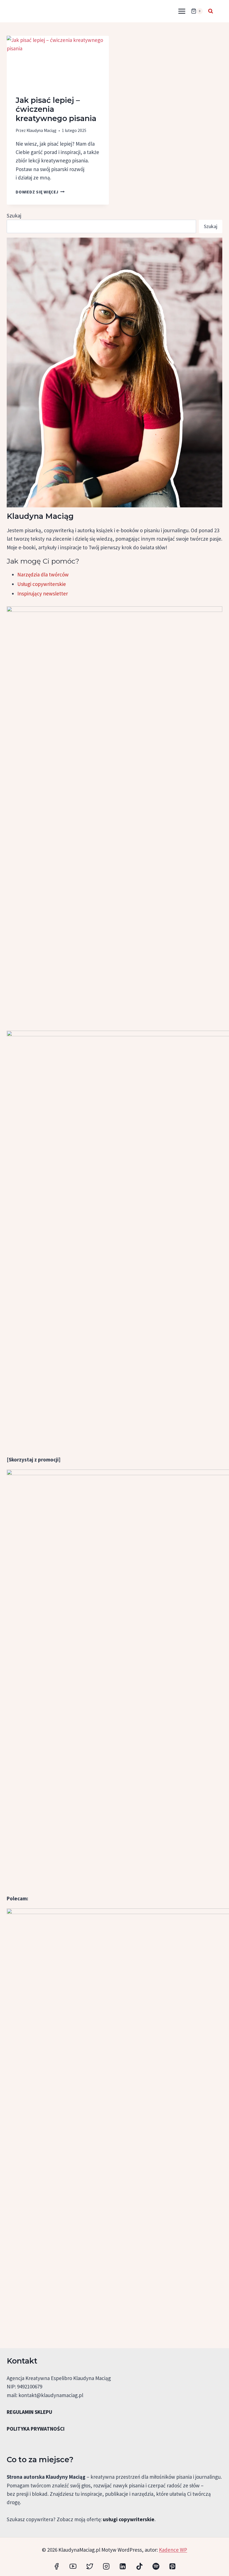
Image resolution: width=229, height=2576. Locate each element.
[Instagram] (106, 2566)
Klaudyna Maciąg (41, 130)
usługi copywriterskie (129, 2519)
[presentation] (58, 61)
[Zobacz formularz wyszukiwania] (211, 11)
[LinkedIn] (123, 2566)
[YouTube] (73, 2566)
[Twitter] (90, 2566)
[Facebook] (57, 2566)
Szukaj (14, 216)
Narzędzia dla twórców (43, 574)
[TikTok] (139, 2566)
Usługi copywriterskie (42, 584)
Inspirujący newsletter (43, 593)
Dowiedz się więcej (40, 192)
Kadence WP (173, 2550)
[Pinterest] (172, 2566)
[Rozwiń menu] (182, 11)
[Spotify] (156, 2566)
